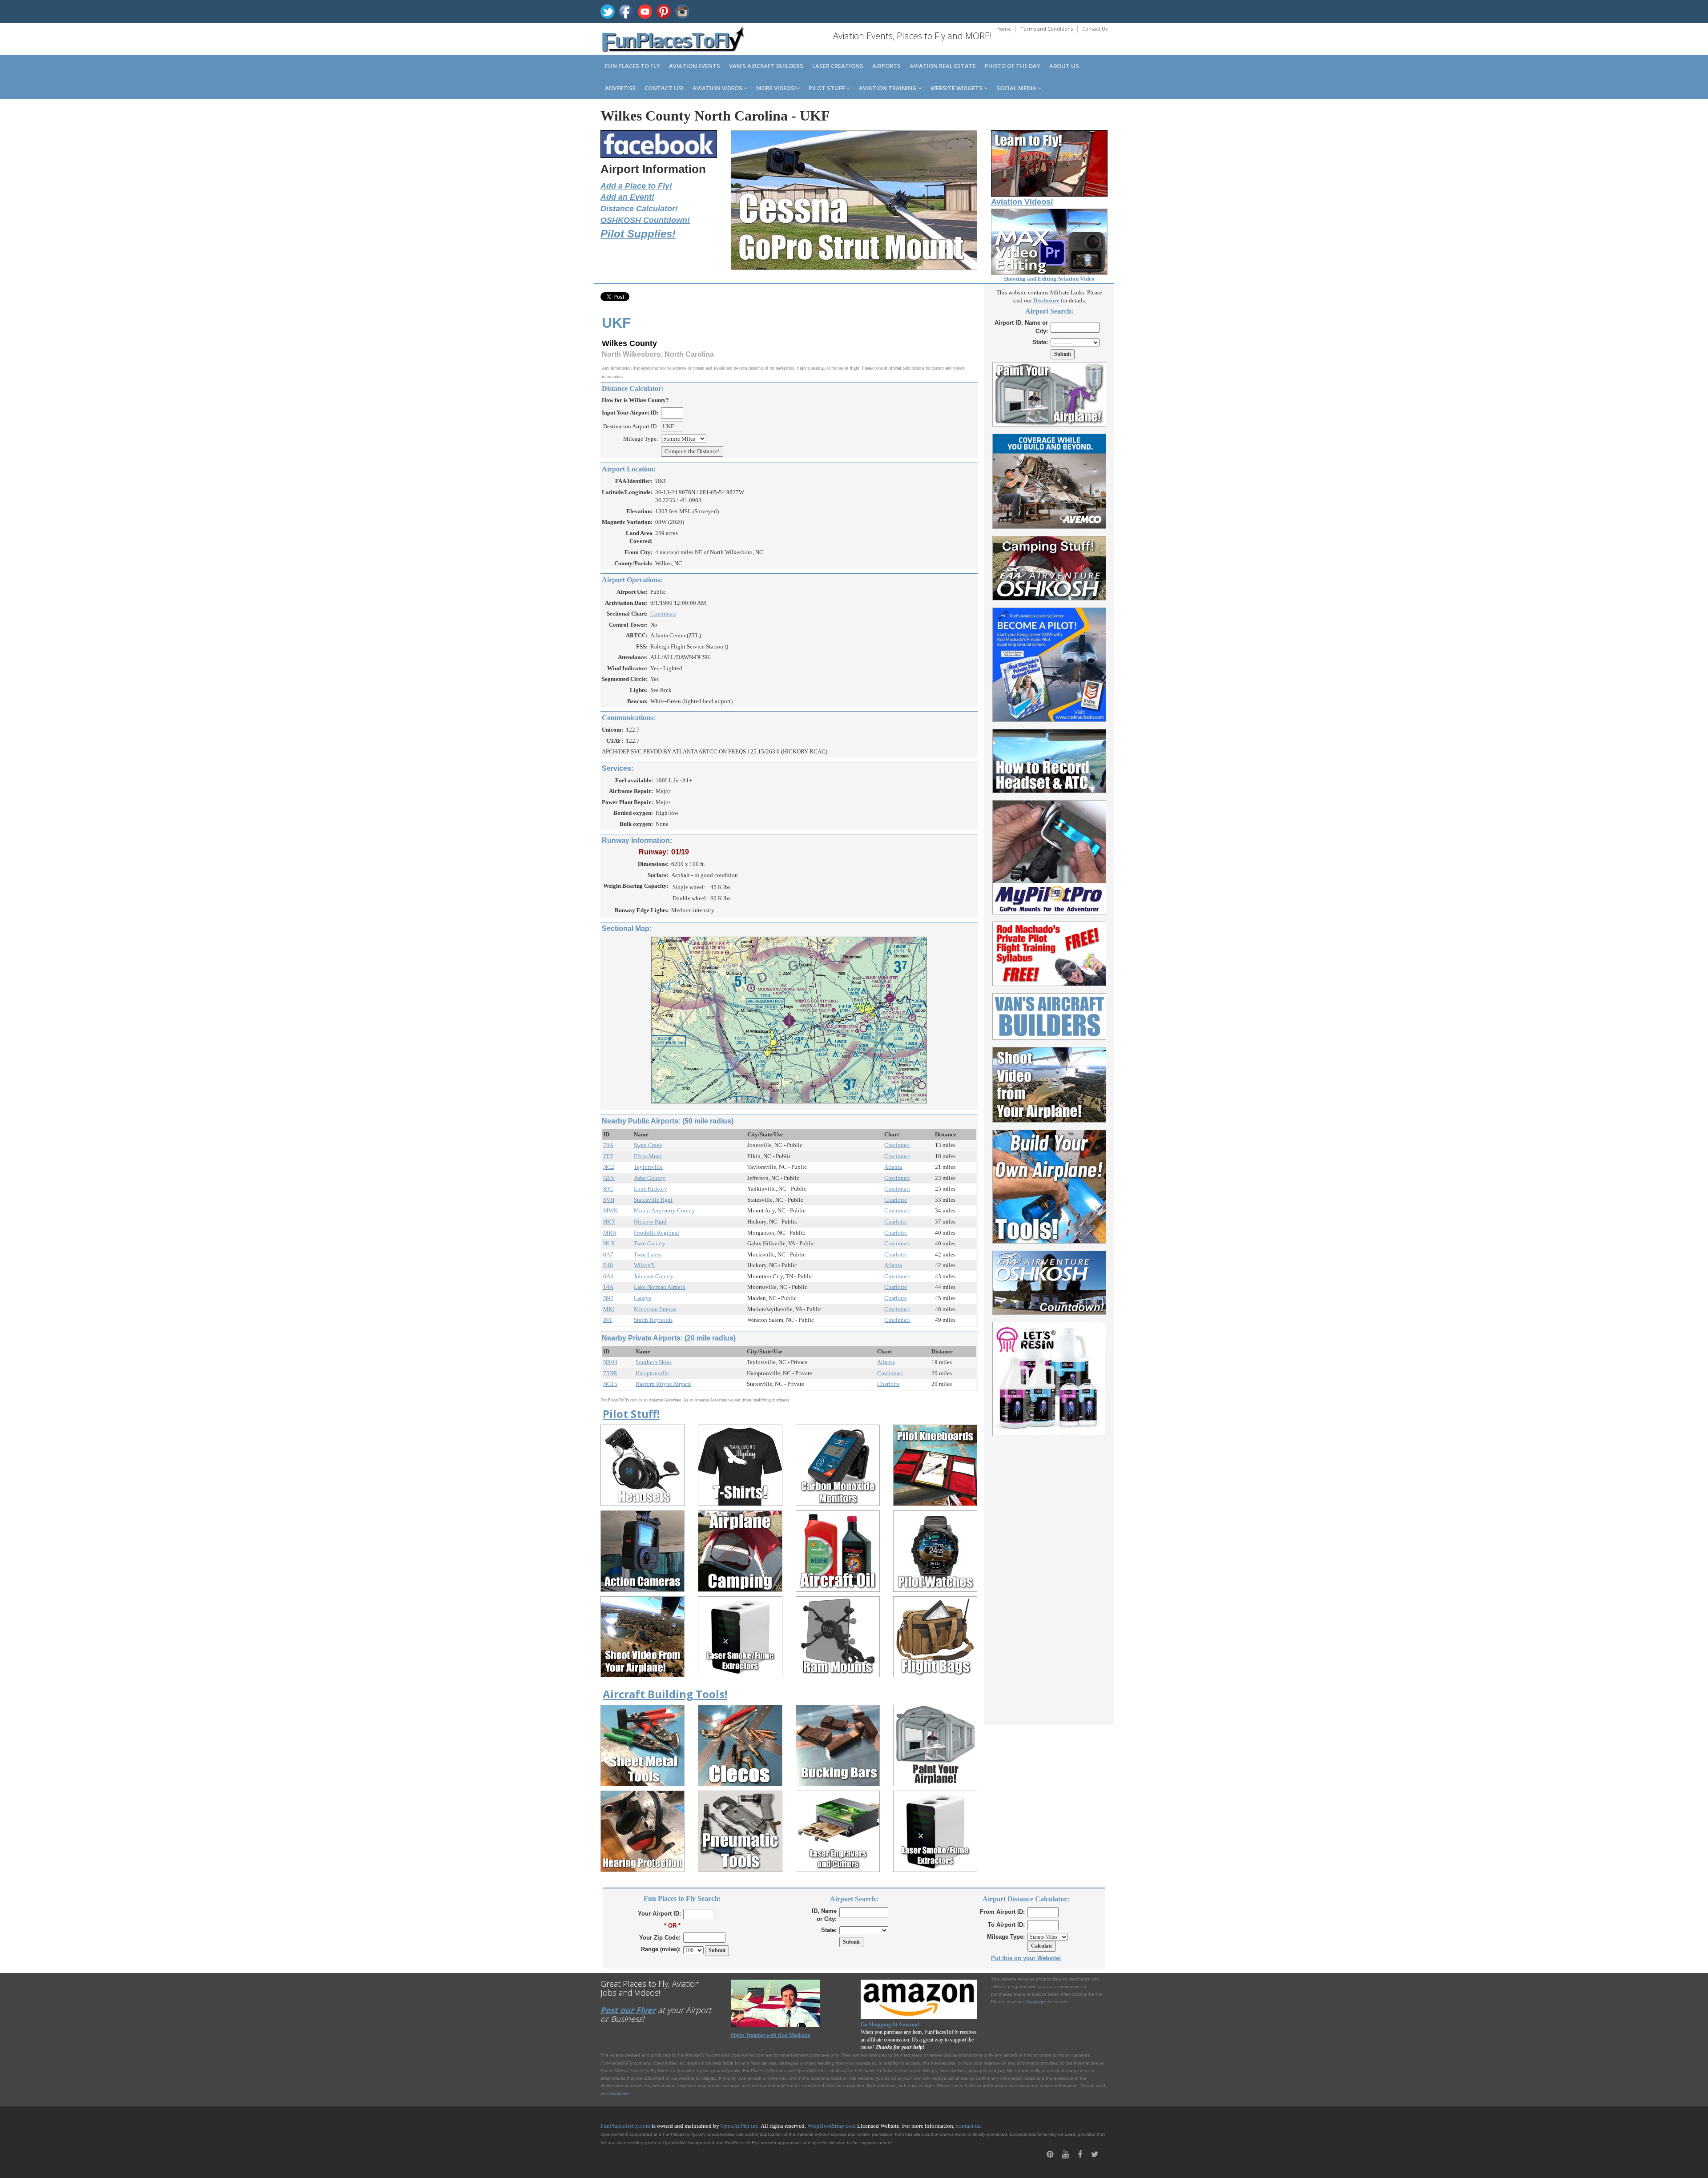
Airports (886, 66)
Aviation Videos (718, 88)
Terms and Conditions (1047, 29)
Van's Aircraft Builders (766, 66)
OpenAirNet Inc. (740, 2126)
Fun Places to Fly (632, 66)
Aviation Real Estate (943, 66)
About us (1064, 66)
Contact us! (664, 88)
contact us (968, 2126)
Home (1004, 29)
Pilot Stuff (828, 88)
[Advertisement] (1049, 1575)
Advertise (620, 88)
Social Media (1017, 88)
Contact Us (1095, 29)
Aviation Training (888, 88)
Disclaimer (618, 2093)
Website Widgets (957, 88)
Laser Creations (838, 66)
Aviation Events (695, 66)
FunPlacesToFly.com (625, 2126)
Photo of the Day (1013, 66)
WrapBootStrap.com (832, 2126)
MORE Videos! (776, 88)
